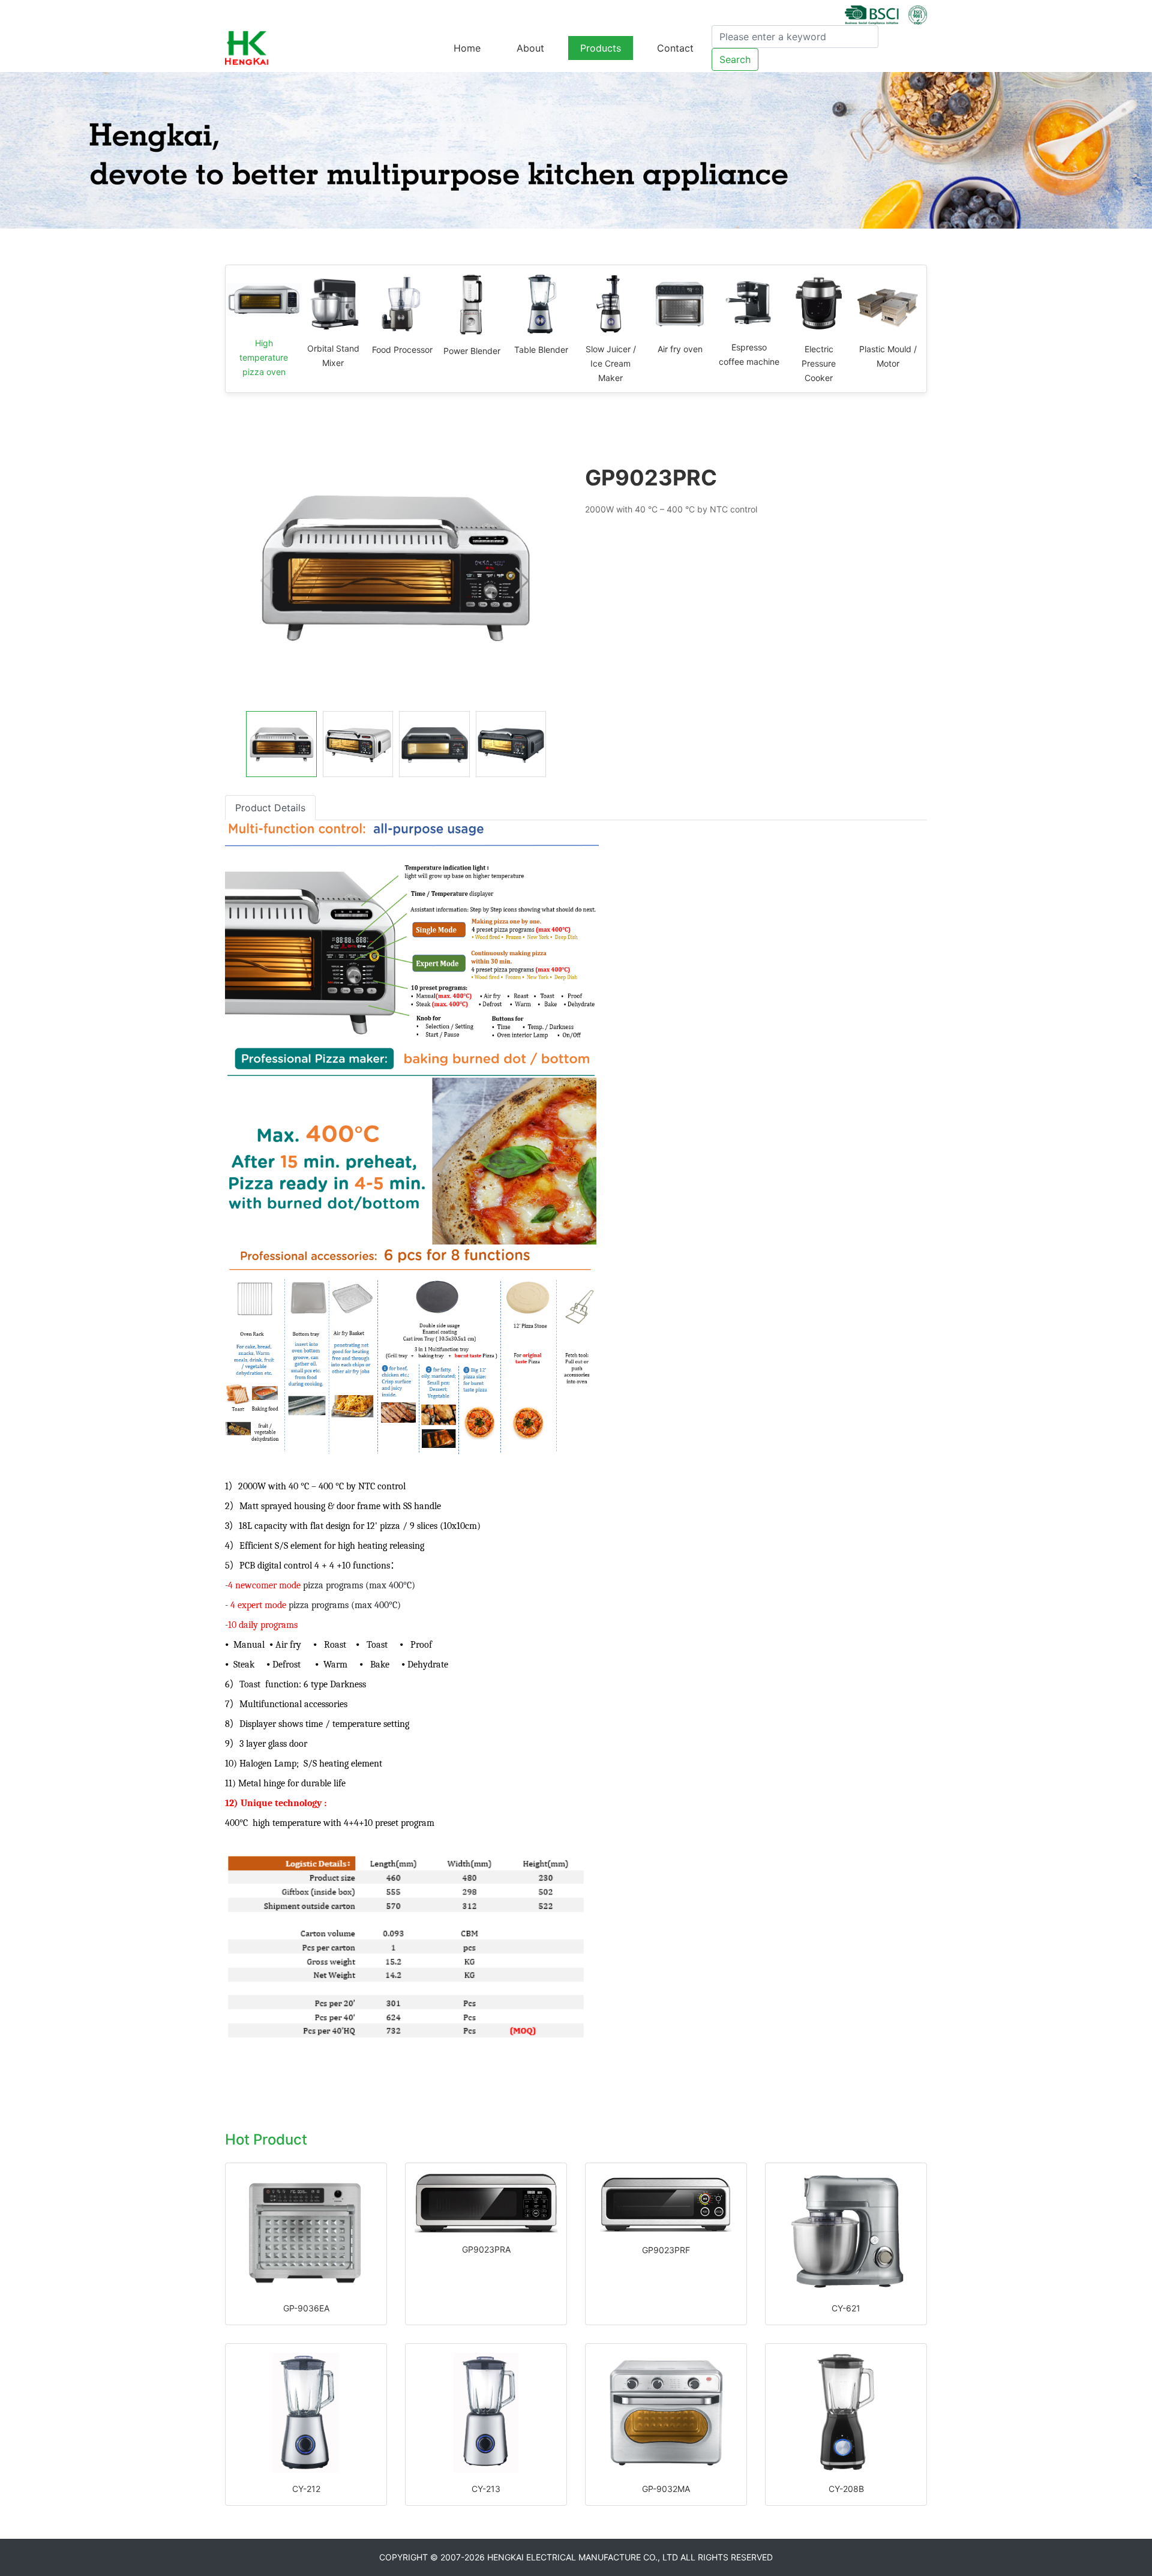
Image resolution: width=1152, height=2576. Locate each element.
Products (601, 48)
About (530, 48)
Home (467, 48)
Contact (675, 48)
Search (735, 59)
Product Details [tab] (270, 808)
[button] (522, 581)
